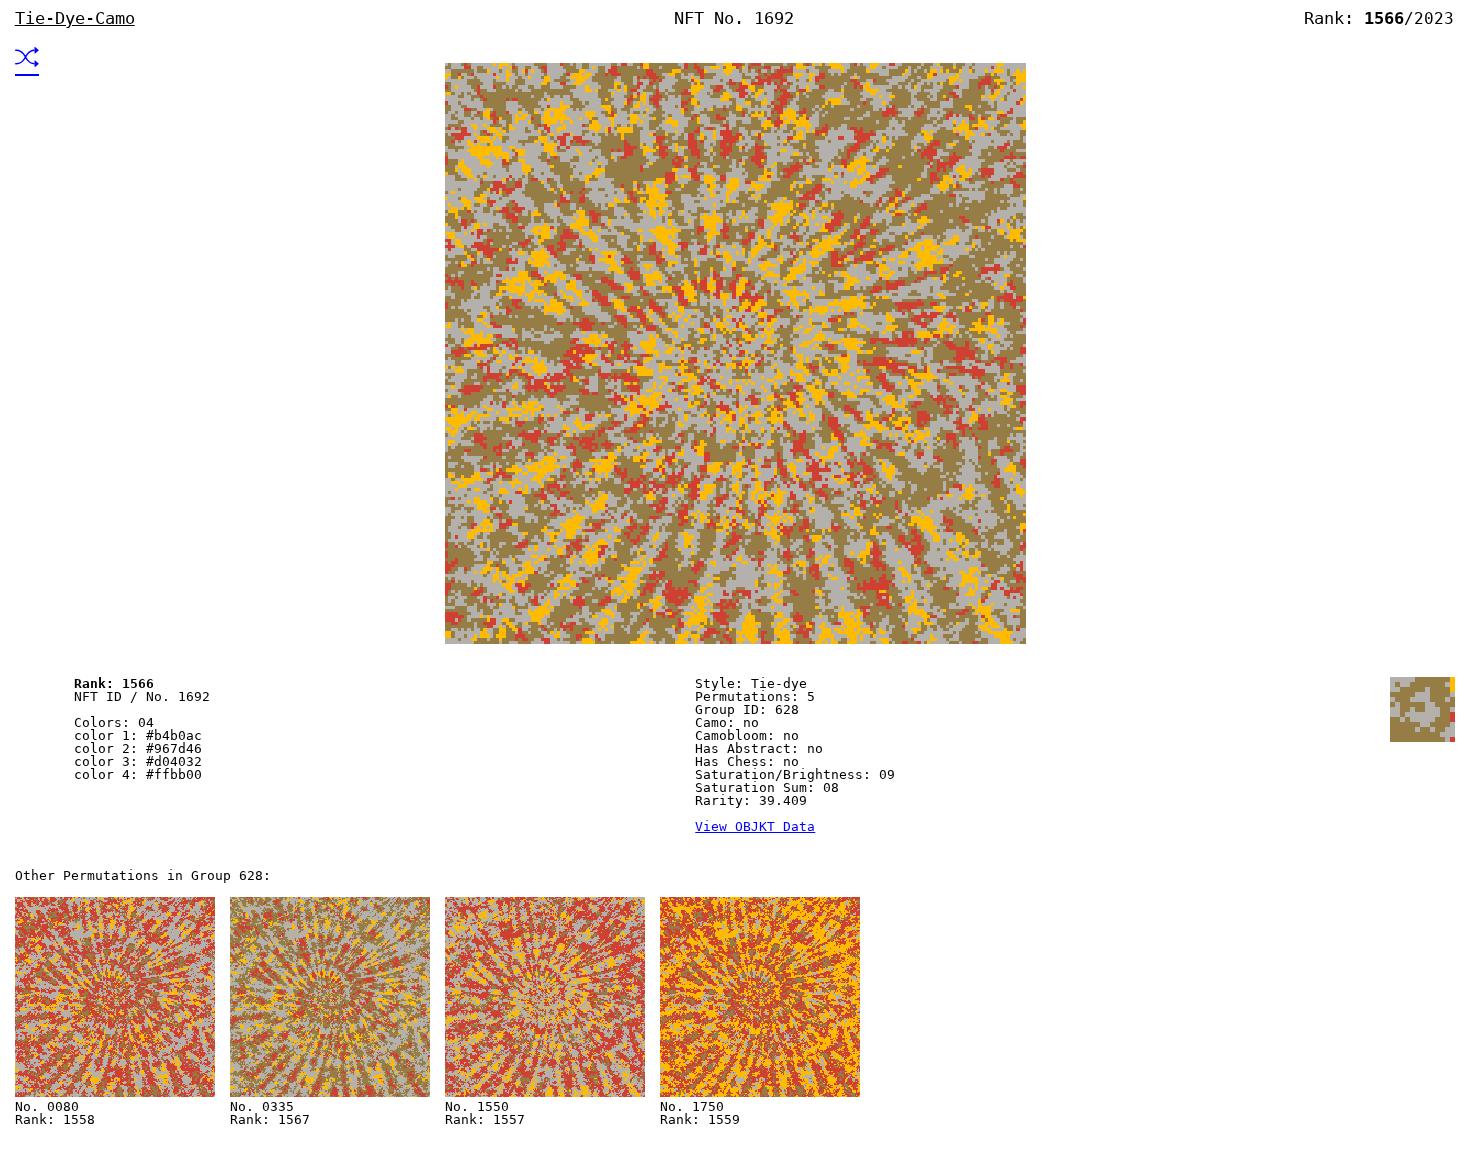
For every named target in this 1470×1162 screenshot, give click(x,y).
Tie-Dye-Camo (75, 18)
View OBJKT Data (755, 826)
